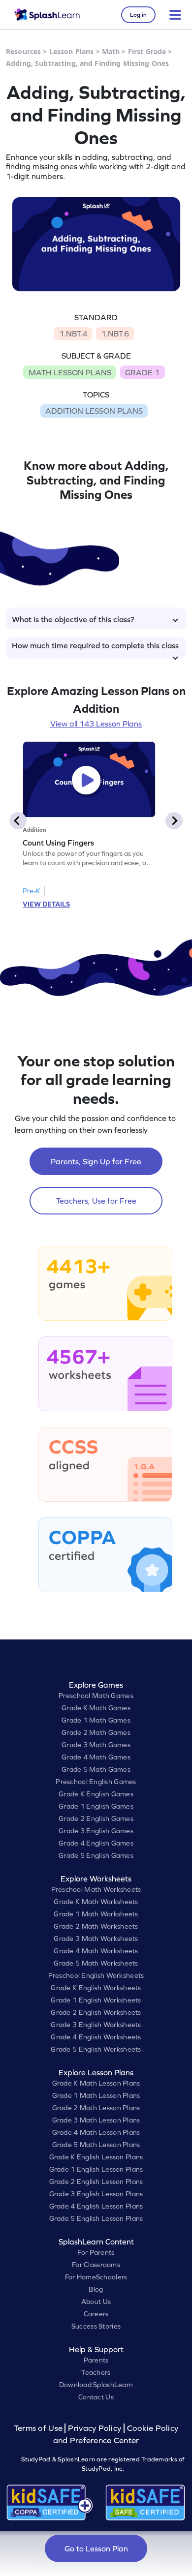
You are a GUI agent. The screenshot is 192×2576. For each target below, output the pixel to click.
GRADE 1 (142, 372)
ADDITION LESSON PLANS (94, 411)
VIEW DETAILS (46, 904)
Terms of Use (39, 2428)
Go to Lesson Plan (96, 2548)
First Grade (147, 51)
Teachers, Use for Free (96, 1201)
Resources (23, 51)
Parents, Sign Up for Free (96, 1161)
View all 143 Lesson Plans (96, 724)
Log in (138, 15)
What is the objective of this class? (73, 619)
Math (111, 51)
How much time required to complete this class (95, 645)
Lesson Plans (72, 51)
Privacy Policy (95, 2428)
